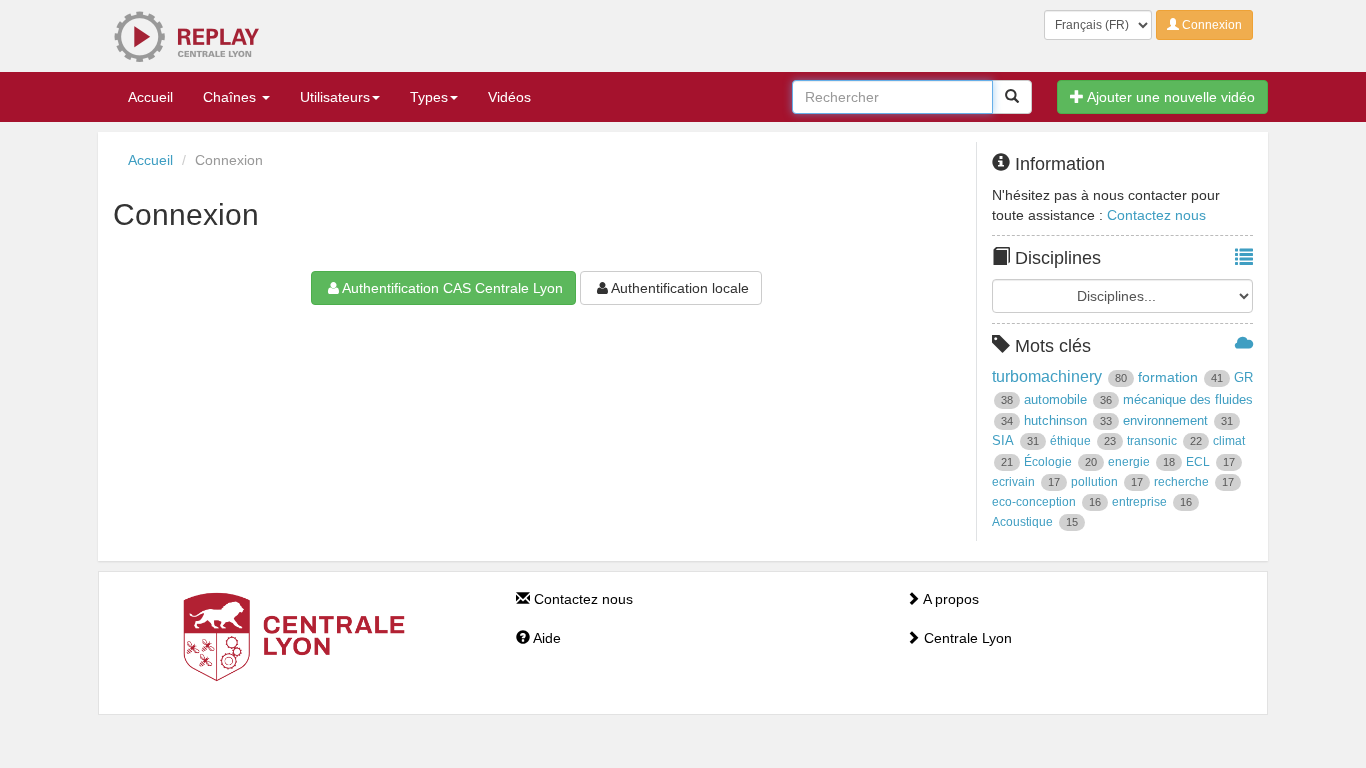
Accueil (150, 97)
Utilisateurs (335, 97)
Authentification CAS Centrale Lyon (452, 288)
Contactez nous (1156, 215)
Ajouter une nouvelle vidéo (1169, 97)
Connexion (1210, 25)
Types (429, 97)
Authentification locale (680, 288)
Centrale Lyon (966, 638)
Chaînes (231, 97)
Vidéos (509, 97)
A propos (949, 599)
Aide (545, 638)
